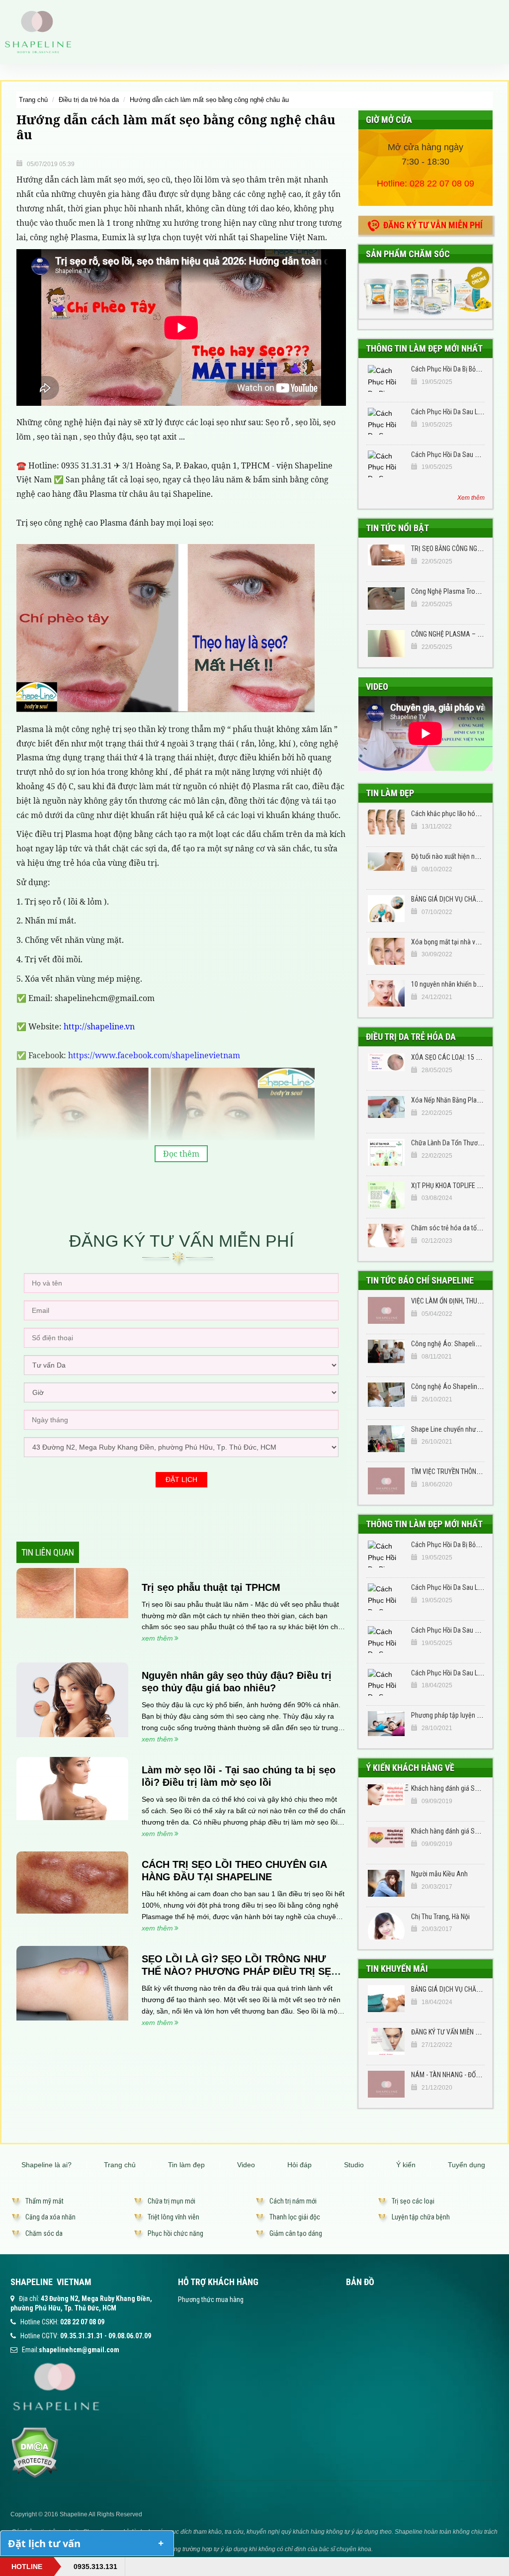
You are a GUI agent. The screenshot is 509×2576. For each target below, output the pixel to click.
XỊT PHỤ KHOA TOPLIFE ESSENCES (459, 1186)
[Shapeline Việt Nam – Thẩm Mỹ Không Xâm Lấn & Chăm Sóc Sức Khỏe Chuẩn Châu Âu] (38, 31)
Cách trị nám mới (293, 2201)
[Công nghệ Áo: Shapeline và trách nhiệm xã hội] (386, 1353)
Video (377, 687)
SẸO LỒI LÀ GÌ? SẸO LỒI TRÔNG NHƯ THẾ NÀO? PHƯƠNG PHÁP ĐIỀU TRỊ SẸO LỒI (240, 1971)
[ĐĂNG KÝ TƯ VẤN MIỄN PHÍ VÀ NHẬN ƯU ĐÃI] (386, 2041)
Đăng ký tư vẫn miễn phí (433, 225)
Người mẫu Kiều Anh (439, 1874)
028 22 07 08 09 (442, 184)
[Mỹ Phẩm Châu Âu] (425, 291)
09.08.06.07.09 (130, 2336)
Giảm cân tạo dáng (296, 2233)
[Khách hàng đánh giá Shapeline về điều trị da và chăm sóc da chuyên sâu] (386, 1798)
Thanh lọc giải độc (295, 2217)
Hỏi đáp (299, 2165)
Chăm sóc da (44, 2233)
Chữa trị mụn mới (171, 2201)
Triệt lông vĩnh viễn (173, 2217)
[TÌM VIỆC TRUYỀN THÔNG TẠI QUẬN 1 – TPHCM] (386, 1481)
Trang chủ (33, 100)
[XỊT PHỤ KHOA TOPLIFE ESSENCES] (386, 1195)
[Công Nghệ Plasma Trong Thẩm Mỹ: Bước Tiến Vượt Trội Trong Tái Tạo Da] (386, 601)
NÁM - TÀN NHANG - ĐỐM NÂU (453, 2075)
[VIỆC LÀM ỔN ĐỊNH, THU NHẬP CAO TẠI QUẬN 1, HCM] (386, 1310)
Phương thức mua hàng (211, 2300)
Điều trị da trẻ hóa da (89, 100)
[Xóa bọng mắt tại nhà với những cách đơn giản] (386, 951)
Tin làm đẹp (390, 793)
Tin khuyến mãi (397, 1969)
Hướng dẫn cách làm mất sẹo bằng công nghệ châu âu (209, 100)
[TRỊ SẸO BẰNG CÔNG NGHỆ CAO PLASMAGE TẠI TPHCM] (386, 558)
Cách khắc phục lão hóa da (449, 814)
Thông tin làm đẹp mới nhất (424, 348)
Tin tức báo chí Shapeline (420, 1280)
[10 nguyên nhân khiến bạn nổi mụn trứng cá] (386, 994)
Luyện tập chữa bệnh (421, 2217)
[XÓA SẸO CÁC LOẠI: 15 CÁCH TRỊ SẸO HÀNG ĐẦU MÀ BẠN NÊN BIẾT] (386, 1067)
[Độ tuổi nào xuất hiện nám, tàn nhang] (386, 866)
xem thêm (157, 1638)
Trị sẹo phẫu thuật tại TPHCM (211, 1587)
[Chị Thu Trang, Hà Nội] (386, 1926)
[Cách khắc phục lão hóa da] (386, 823)
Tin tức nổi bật (397, 528)
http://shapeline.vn (99, 1026)
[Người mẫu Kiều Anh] (386, 1883)
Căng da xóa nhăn (50, 2217)
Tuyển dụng (467, 2165)
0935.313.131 (95, 2567)
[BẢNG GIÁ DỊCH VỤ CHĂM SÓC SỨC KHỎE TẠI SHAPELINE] (386, 909)
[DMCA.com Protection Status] (35, 2452)
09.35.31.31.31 (82, 2336)
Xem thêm (471, 498)
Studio (354, 2165)
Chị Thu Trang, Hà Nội (440, 1917)
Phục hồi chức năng (175, 2233)
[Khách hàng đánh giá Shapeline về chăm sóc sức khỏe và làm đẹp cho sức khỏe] (386, 1840)
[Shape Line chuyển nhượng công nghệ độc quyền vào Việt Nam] (386, 1439)
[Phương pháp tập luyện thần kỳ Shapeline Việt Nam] (386, 1725)
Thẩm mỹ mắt (44, 2201)
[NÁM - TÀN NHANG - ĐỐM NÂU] (386, 2084)
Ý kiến (406, 2165)
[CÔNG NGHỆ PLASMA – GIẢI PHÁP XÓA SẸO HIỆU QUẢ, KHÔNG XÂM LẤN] (386, 644)
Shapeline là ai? (46, 2165)
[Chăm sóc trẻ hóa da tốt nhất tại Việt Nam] (386, 1237)
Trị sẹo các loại (413, 2201)
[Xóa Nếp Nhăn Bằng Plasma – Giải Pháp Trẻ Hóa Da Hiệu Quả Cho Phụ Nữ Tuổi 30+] (386, 1109)
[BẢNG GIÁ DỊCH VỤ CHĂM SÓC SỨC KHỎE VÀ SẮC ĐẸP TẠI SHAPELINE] (386, 1999)
